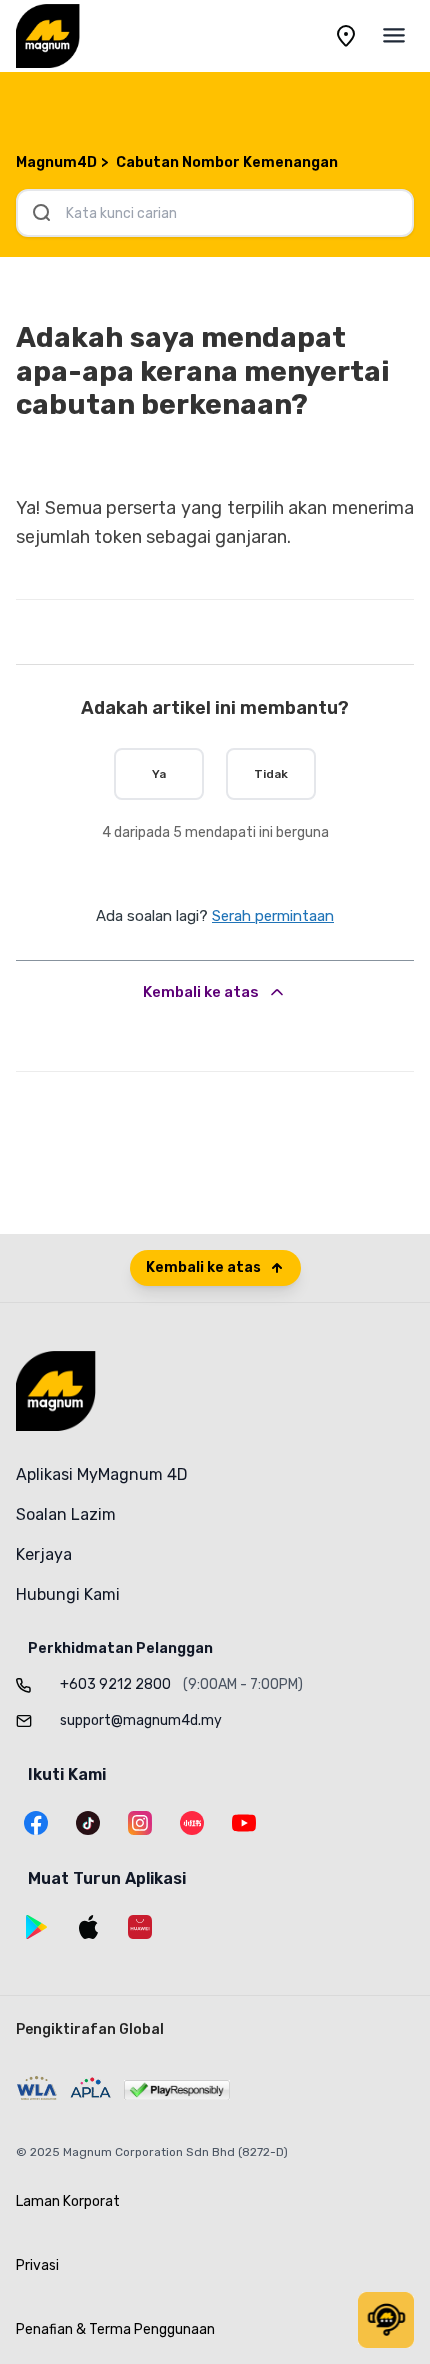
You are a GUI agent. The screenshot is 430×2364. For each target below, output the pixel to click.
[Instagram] (140, 1823)
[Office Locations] (346, 36)
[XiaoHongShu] (192, 1823)
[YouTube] (244, 1823)
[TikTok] (88, 1823)
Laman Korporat (68, 2201)
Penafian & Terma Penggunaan (115, 2329)
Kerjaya (44, 1554)
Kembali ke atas (201, 992)
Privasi (37, 2265)
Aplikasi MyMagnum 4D (102, 1474)
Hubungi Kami (68, 1594)
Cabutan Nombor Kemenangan (227, 162)
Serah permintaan (273, 916)
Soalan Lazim (66, 1514)
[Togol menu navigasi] (394, 36)
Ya (159, 774)
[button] (386, 2320)
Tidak (271, 774)
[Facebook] (36, 1823)
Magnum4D (56, 162)
